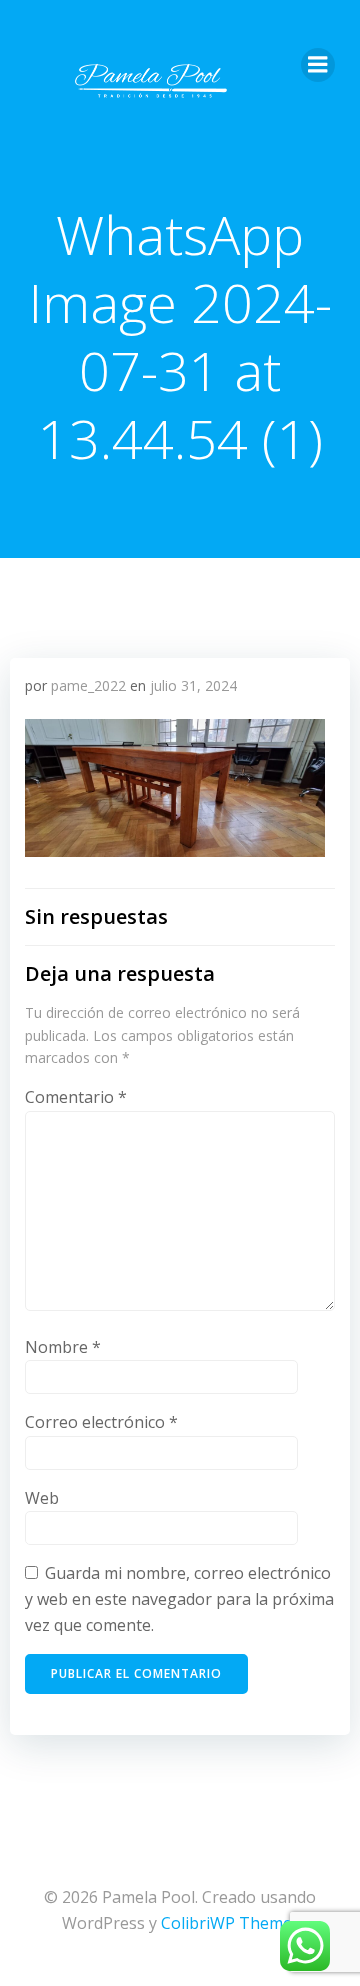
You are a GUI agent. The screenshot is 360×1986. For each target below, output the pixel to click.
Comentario (76, 1097)
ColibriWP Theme (226, 1923)
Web (42, 1498)
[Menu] (318, 65)
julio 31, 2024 (193, 685)
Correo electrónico (101, 1422)
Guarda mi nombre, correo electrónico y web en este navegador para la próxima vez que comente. (179, 1598)
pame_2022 (88, 685)
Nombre (63, 1347)
